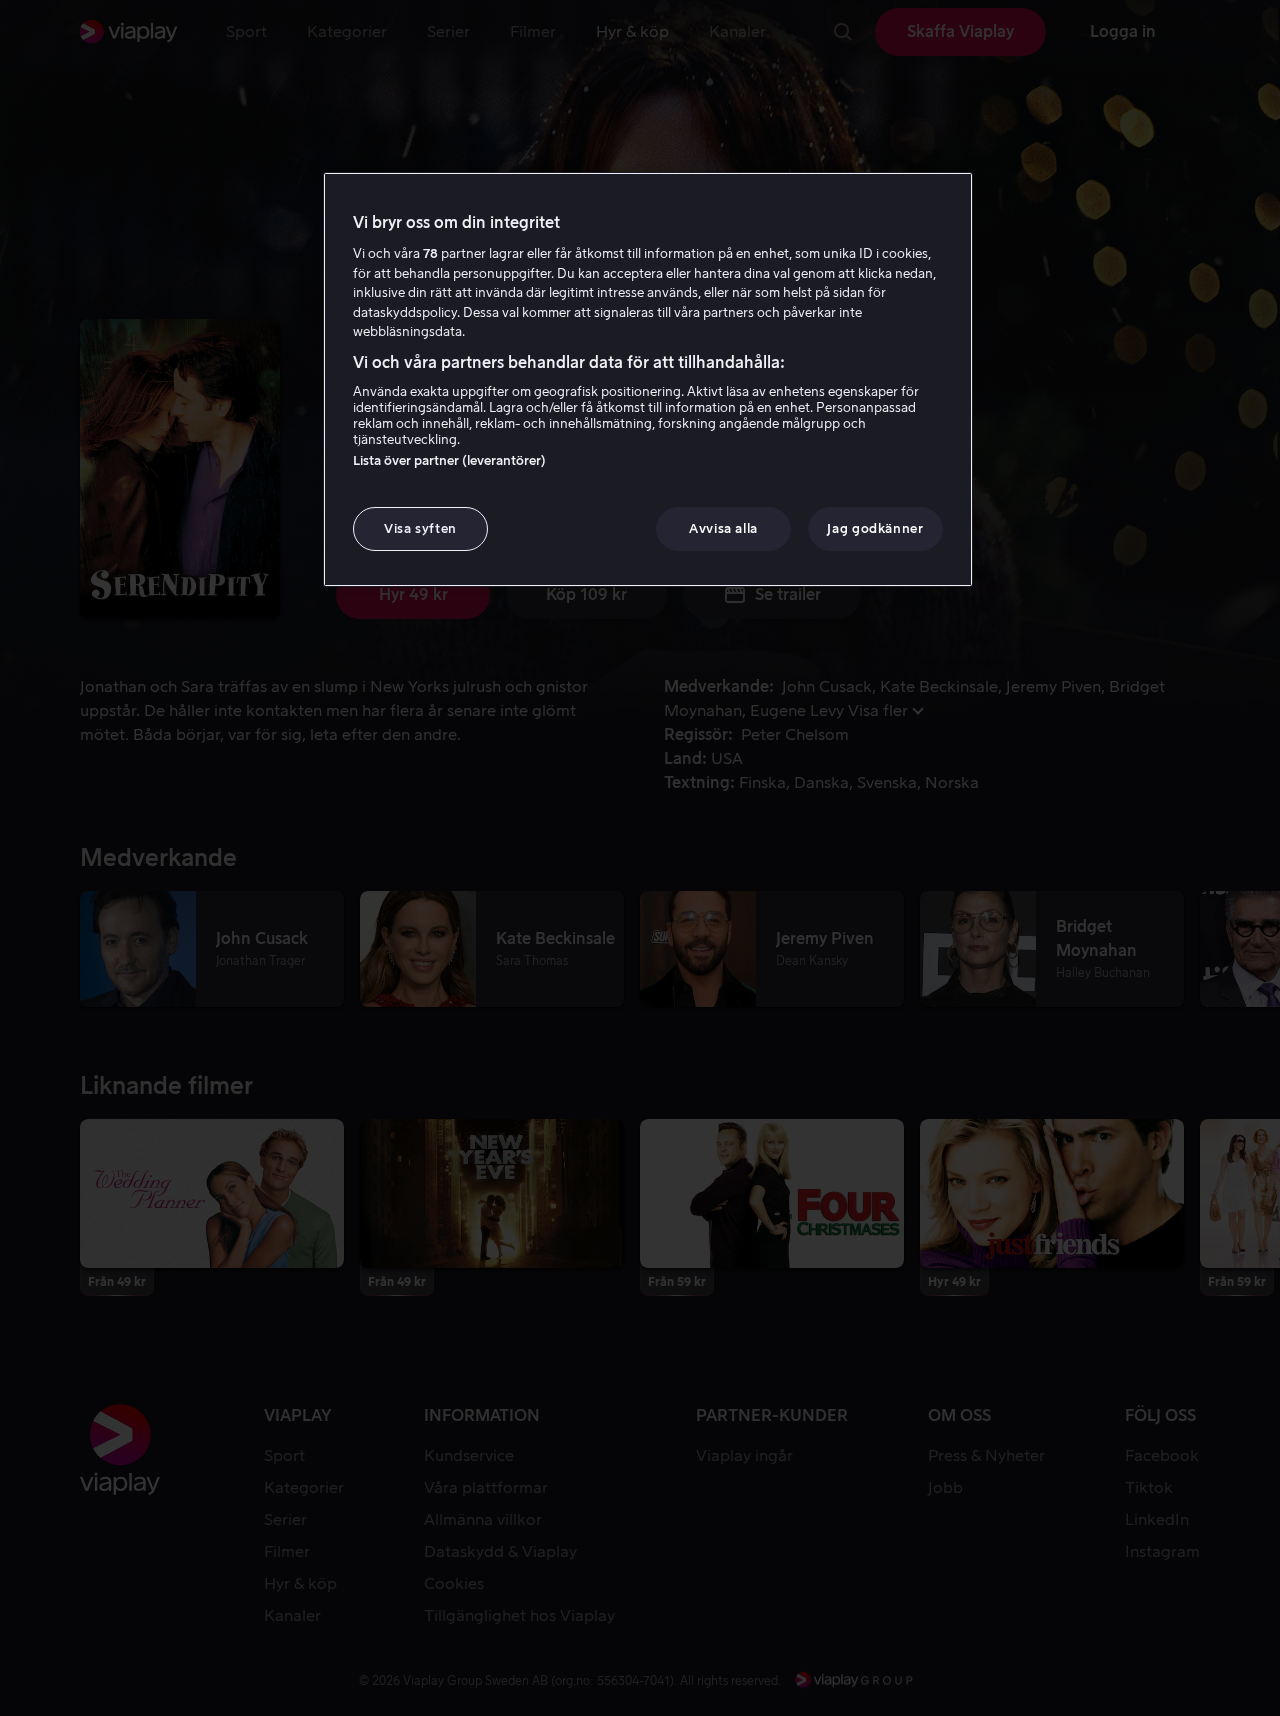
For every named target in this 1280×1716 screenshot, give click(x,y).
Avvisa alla (723, 528)
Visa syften (420, 528)
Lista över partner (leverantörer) (449, 460)
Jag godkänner (875, 528)
